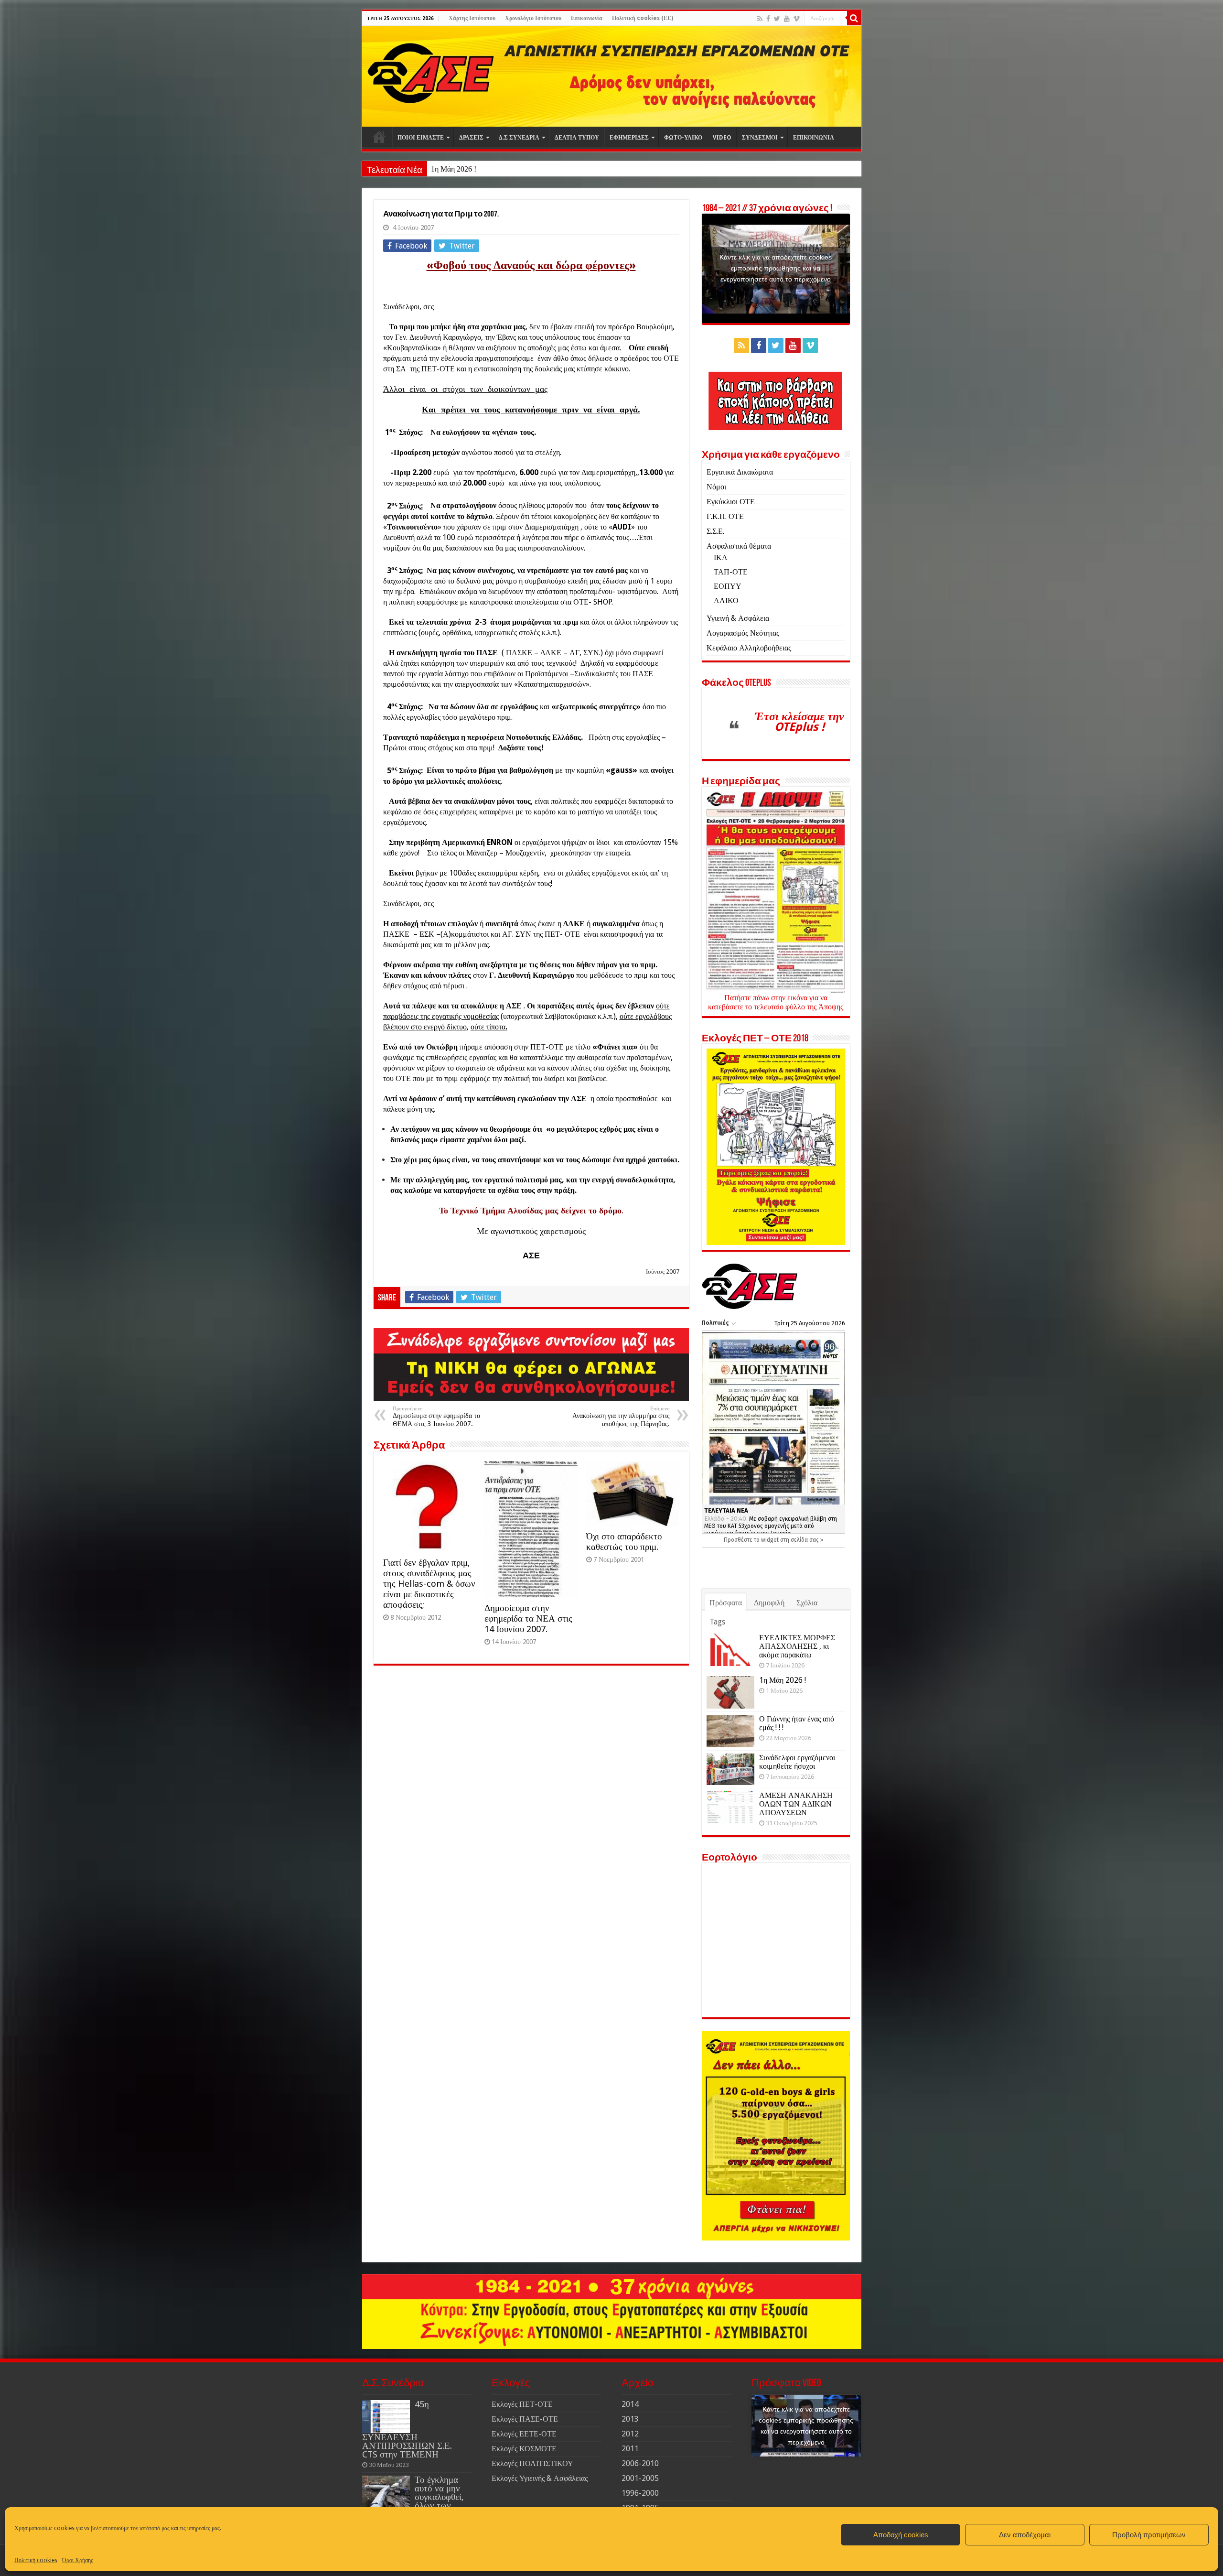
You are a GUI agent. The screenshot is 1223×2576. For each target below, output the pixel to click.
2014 (630, 2404)
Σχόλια (807, 1603)
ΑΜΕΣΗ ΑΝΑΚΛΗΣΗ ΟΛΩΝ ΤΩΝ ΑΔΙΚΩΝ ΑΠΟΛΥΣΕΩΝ (796, 1804)
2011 (630, 2449)
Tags (717, 1622)
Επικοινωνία (587, 18)
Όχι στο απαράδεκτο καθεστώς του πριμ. (624, 1542)
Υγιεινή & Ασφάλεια (738, 618)
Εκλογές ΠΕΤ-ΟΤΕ (522, 2404)
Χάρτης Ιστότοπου (472, 18)
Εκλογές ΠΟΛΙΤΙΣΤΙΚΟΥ (532, 2463)
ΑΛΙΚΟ (726, 601)
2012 (630, 2434)
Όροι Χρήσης (78, 2560)
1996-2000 (640, 2493)
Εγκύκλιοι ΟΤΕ (731, 502)
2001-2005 (640, 2478)
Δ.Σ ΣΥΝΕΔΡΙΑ (519, 138)
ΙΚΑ (721, 557)
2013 (630, 2419)
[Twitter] (777, 19)
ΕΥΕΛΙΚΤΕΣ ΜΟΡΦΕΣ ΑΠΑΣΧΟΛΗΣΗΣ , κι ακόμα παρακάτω (797, 1646)
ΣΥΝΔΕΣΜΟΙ (760, 138)
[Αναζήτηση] (854, 18)
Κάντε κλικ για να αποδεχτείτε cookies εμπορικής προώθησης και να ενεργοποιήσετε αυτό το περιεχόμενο (776, 268)
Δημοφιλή (769, 1603)
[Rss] (760, 19)
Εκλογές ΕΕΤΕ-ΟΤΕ (524, 2434)
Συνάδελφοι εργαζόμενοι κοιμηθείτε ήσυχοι (797, 1762)
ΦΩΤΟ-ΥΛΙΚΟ (683, 138)
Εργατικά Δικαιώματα (740, 472)
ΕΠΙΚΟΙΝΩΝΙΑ (814, 138)
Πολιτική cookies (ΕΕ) (643, 18)
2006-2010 (640, 2463)
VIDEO (722, 138)
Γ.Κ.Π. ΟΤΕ (725, 516)
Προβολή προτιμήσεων (1149, 2535)
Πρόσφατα (726, 1603)
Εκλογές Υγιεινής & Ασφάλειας (540, 2478)
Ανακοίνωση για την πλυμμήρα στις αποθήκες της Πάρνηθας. (621, 1417)
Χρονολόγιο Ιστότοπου (533, 18)
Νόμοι (716, 487)
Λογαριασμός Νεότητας (743, 633)
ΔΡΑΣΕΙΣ (471, 138)
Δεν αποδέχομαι (1025, 2535)
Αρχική (379, 137)
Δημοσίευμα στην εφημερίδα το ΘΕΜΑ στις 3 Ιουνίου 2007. (436, 1417)
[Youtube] (787, 19)
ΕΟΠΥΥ (728, 586)
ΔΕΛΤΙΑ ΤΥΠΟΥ (577, 138)
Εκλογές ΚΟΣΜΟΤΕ (524, 2449)
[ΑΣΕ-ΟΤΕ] (612, 76)
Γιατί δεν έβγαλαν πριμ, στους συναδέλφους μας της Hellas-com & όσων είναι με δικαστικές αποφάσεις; (429, 1584)
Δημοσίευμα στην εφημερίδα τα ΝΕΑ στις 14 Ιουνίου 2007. (528, 1618)
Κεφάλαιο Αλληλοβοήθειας (749, 648)
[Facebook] (768, 19)
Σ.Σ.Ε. (715, 531)
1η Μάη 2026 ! (783, 1680)
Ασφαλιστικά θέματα (739, 546)
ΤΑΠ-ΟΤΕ (731, 572)
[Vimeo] (797, 19)
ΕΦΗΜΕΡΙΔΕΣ (629, 138)
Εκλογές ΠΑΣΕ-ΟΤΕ (525, 2419)
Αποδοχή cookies (901, 2535)
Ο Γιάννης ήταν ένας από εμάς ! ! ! (483, 169)
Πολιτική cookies (36, 2560)
